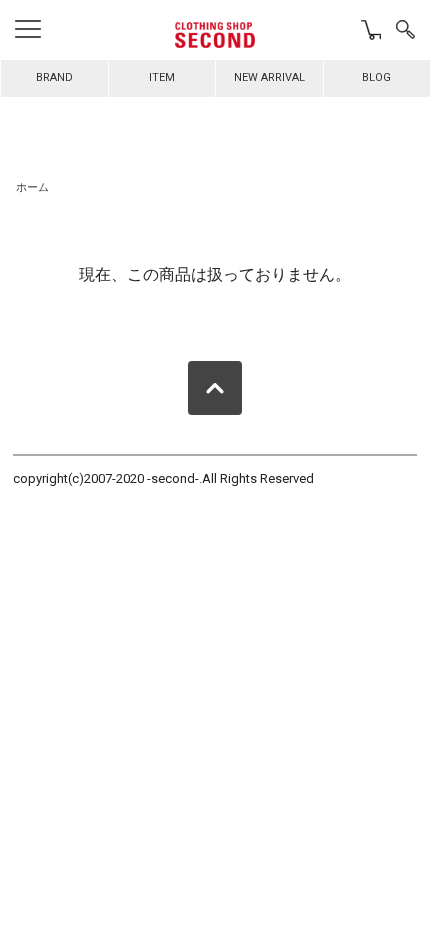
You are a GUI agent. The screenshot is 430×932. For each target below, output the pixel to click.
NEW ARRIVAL (269, 77)
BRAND (54, 77)
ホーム (32, 187)
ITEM (162, 77)
